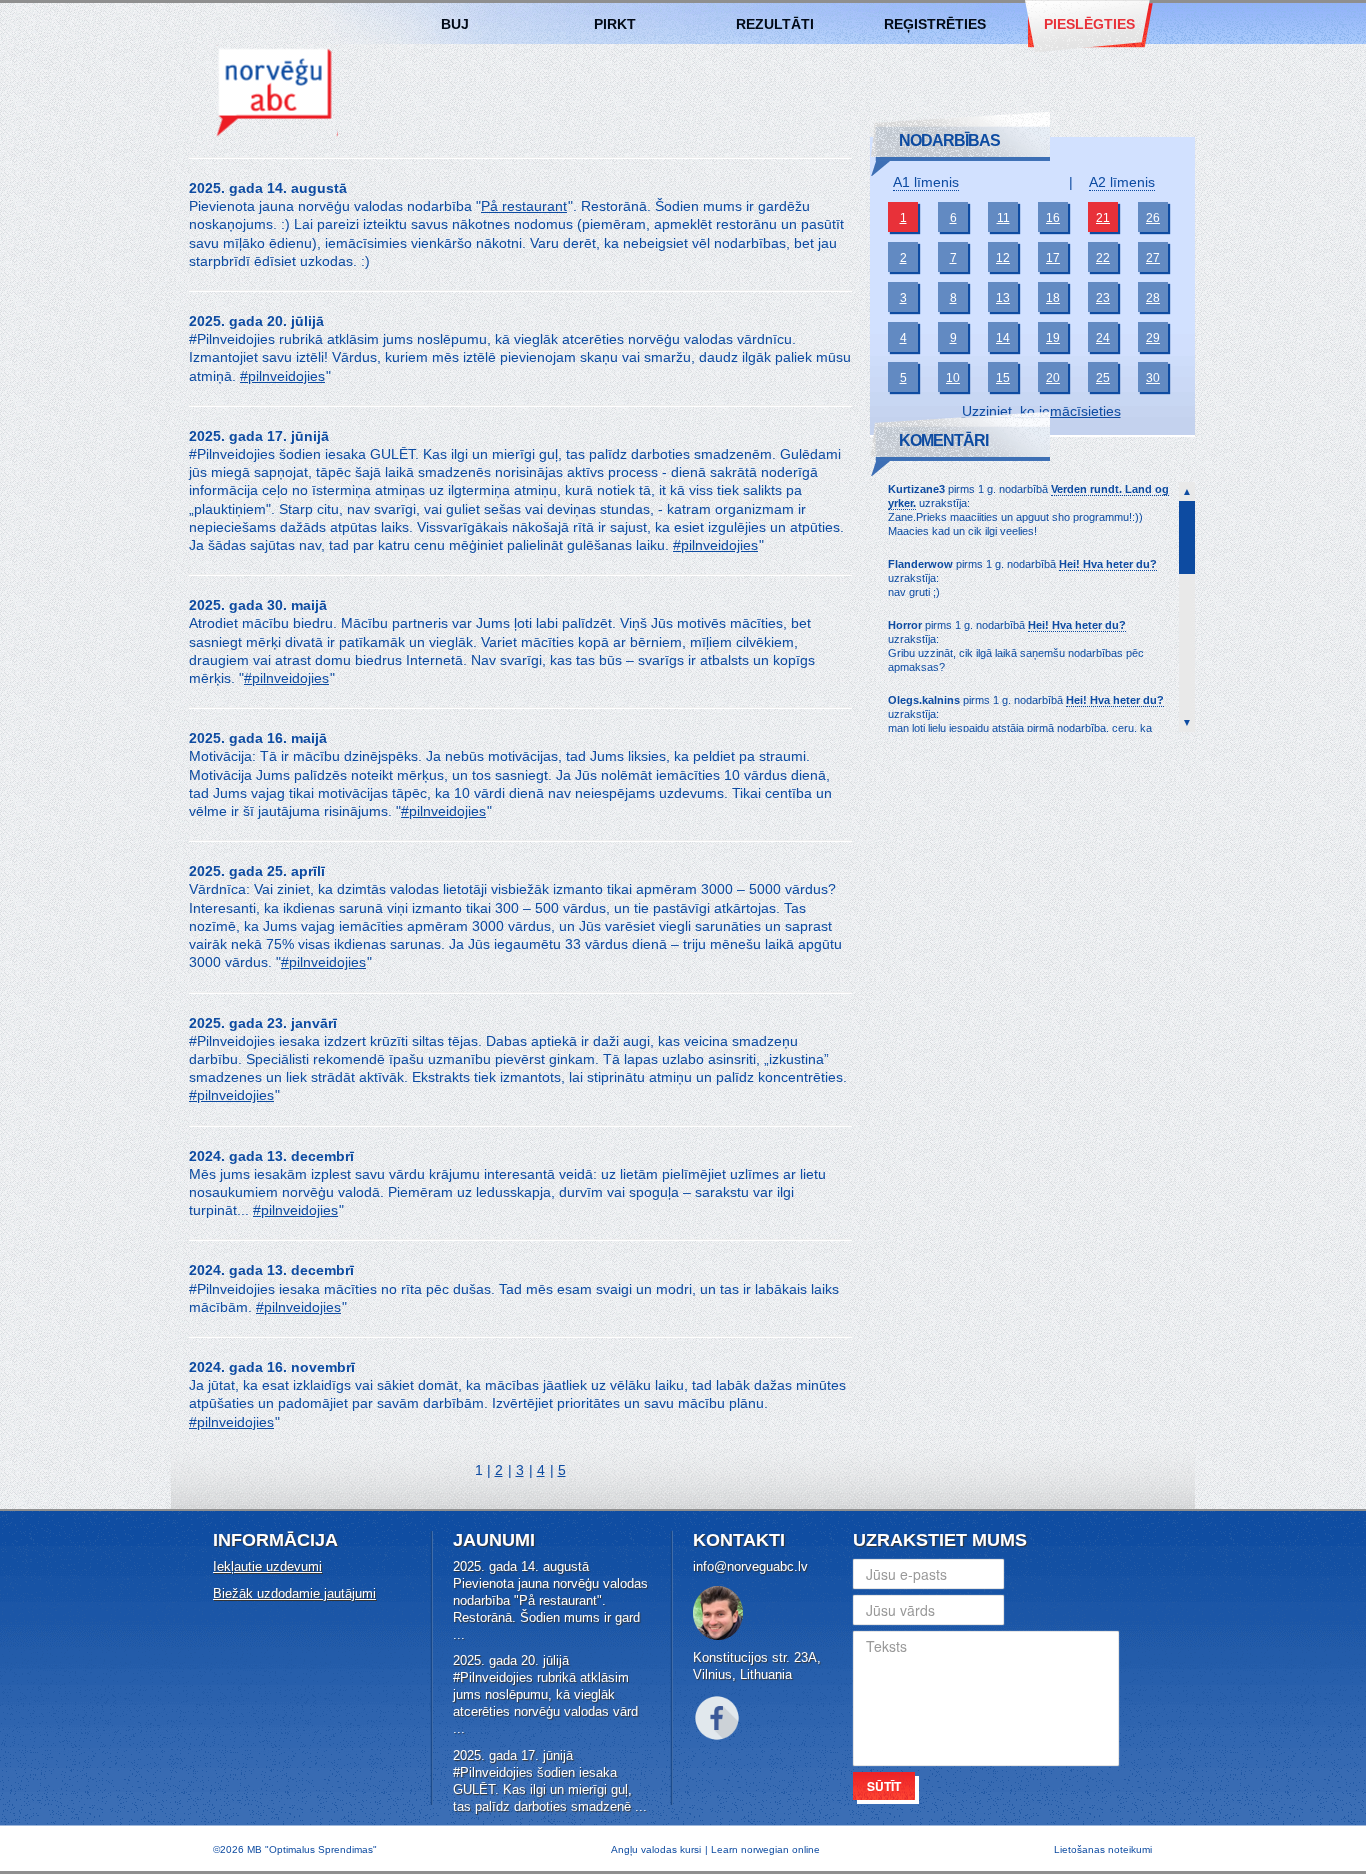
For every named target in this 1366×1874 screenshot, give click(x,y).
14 (1003, 338)
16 (1053, 218)
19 (1053, 338)
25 (1103, 378)
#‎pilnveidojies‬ (282, 376)
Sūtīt (884, 1786)
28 (1153, 298)
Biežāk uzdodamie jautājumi (294, 1593)
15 (1003, 378)
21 (1103, 218)
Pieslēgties (1089, 24)
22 (1103, 258)
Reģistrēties (935, 24)
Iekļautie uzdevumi (267, 1566)
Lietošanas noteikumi (1103, 1849)
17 (1053, 258)
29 (1153, 338)
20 (1053, 378)
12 (1003, 258)
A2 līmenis (1122, 182)
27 (1153, 258)
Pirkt (615, 24)
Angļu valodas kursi (656, 1849)
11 (1003, 218)
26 (1153, 218)
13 (1003, 298)
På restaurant (524, 206)
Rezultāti (775, 24)
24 (1103, 338)
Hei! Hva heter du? (1108, 564)
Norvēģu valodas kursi (275, 91)
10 (953, 378)
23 (1103, 298)
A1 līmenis (926, 182)
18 (1053, 298)
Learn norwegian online (765, 1849)
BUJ (455, 24)
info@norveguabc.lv (750, 1566)
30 (1153, 378)
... (459, 1634)
